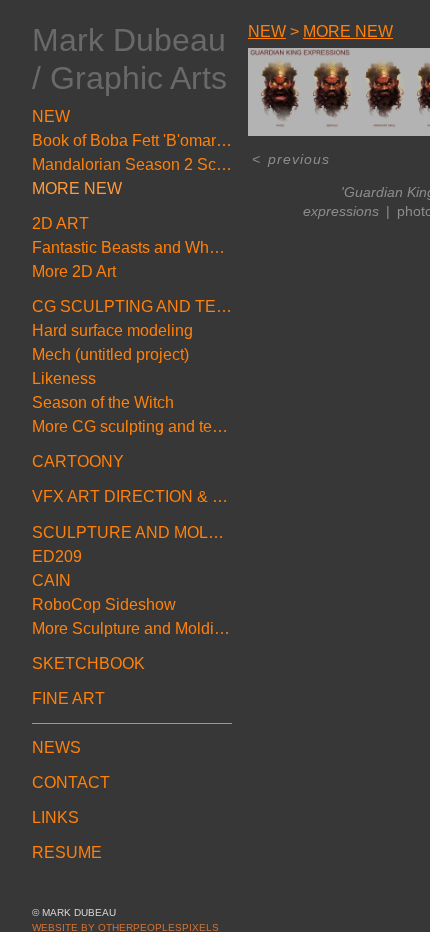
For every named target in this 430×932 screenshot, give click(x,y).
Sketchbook (88, 663)
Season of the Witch (103, 402)
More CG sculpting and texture (132, 426)
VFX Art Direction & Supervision (132, 496)
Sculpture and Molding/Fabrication (132, 532)
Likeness (64, 378)
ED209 (57, 556)
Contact (71, 782)
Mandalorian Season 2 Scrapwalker (132, 164)
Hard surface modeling (112, 330)
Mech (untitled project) (110, 354)
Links (55, 817)
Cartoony (78, 461)
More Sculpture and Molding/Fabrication (132, 628)
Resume (67, 852)
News (56, 747)
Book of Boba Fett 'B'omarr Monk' (132, 140)
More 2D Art (74, 271)
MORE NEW (77, 188)
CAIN (51, 580)
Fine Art (68, 698)
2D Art (60, 223)
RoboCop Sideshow (104, 604)
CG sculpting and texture (132, 306)
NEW (51, 116)
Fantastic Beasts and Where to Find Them (132, 247)
